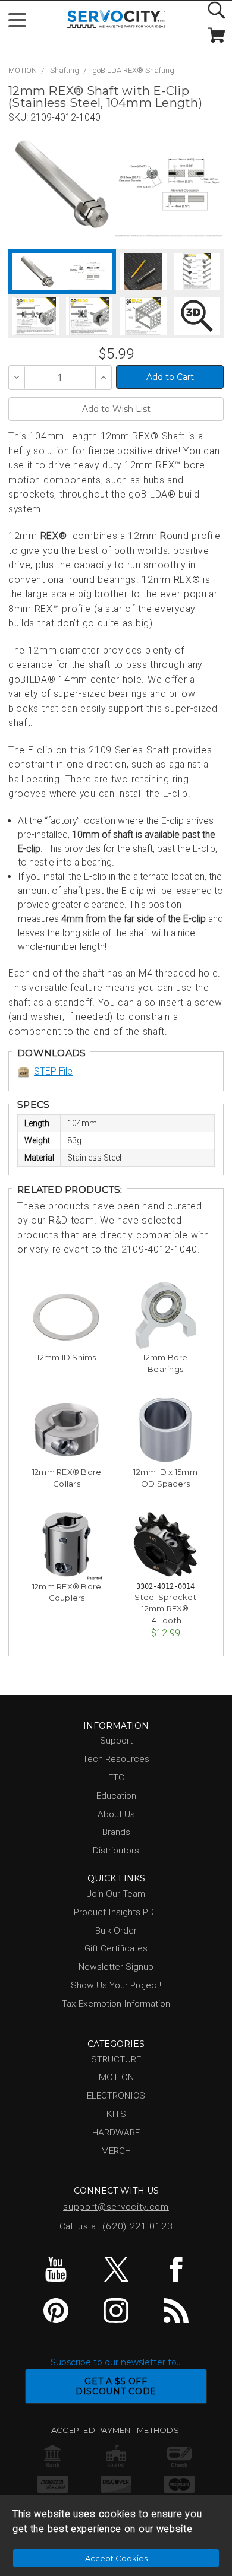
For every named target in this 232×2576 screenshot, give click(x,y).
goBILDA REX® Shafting (133, 70)
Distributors (116, 1851)
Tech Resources (116, 1759)
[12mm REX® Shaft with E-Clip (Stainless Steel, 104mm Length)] (62, 184)
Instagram (116, 2311)
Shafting (65, 70)
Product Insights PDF (116, 1912)
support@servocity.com (116, 2207)
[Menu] (22, 23)
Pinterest (56, 2311)
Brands (116, 1832)
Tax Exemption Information (116, 2004)
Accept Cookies (116, 2558)
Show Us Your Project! (116, 1985)
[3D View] (197, 316)
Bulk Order (116, 1931)
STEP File (53, 1071)
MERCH (116, 2151)
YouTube (56, 2269)
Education (116, 1796)
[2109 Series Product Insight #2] (35, 316)
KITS (116, 2114)
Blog (176, 2311)
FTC (116, 1777)
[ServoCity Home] (116, 19)
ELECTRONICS (116, 2096)
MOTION (23, 70)
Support (116, 1741)
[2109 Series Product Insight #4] (143, 316)
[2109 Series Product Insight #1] (197, 272)
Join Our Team (116, 1894)
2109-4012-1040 (65, 117)
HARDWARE (116, 2133)
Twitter (116, 2269)
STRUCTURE (116, 2059)
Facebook (176, 2269)
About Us (116, 1814)
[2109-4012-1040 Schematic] (169, 184)
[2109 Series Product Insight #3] (90, 316)
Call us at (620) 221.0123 (116, 2226)
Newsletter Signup (116, 1967)
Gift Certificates (116, 1948)
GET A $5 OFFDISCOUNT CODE (116, 2386)
